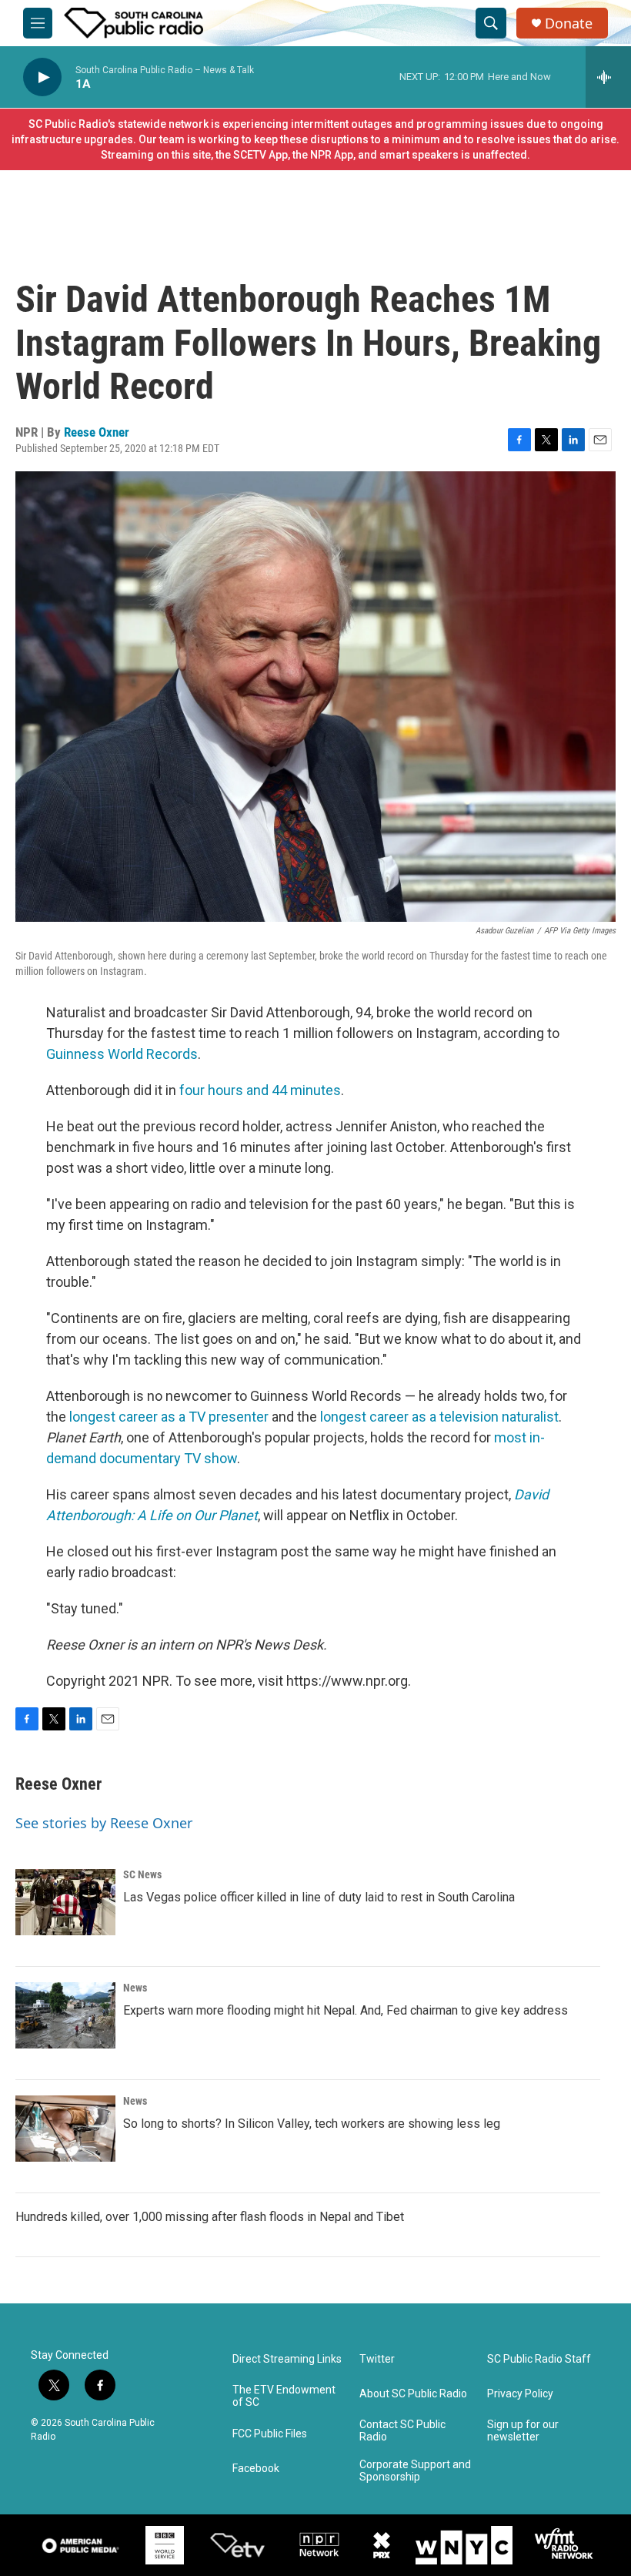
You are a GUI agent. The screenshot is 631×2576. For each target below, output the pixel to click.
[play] (42, 77)
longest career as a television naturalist (439, 1417)
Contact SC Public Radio (402, 2431)
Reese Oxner (97, 432)
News (135, 1988)
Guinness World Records (122, 1054)
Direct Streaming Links (287, 2359)
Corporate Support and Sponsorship (415, 2471)
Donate (569, 23)
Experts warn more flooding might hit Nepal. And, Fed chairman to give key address (346, 2010)
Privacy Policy (520, 2394)
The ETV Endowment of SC (284, 2396)
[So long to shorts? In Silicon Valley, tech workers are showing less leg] (65, 2129)
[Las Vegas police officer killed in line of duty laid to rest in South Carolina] (65, 1902)
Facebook (256, 2469)
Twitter (377, 2359)
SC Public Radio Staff (539, 2359)
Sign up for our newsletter (523, 2431)
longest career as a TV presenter (169, 1417)
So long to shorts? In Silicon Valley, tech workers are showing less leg (312, 2124)
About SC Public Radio (413, 2394)
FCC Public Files (270, 2434)
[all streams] (608, 77)
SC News (142, 1874)
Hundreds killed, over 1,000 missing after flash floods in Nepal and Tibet (210, 2217)
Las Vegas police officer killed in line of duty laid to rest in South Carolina (319, 1897)
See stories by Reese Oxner (104, 1823)
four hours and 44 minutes (260, 1090)
